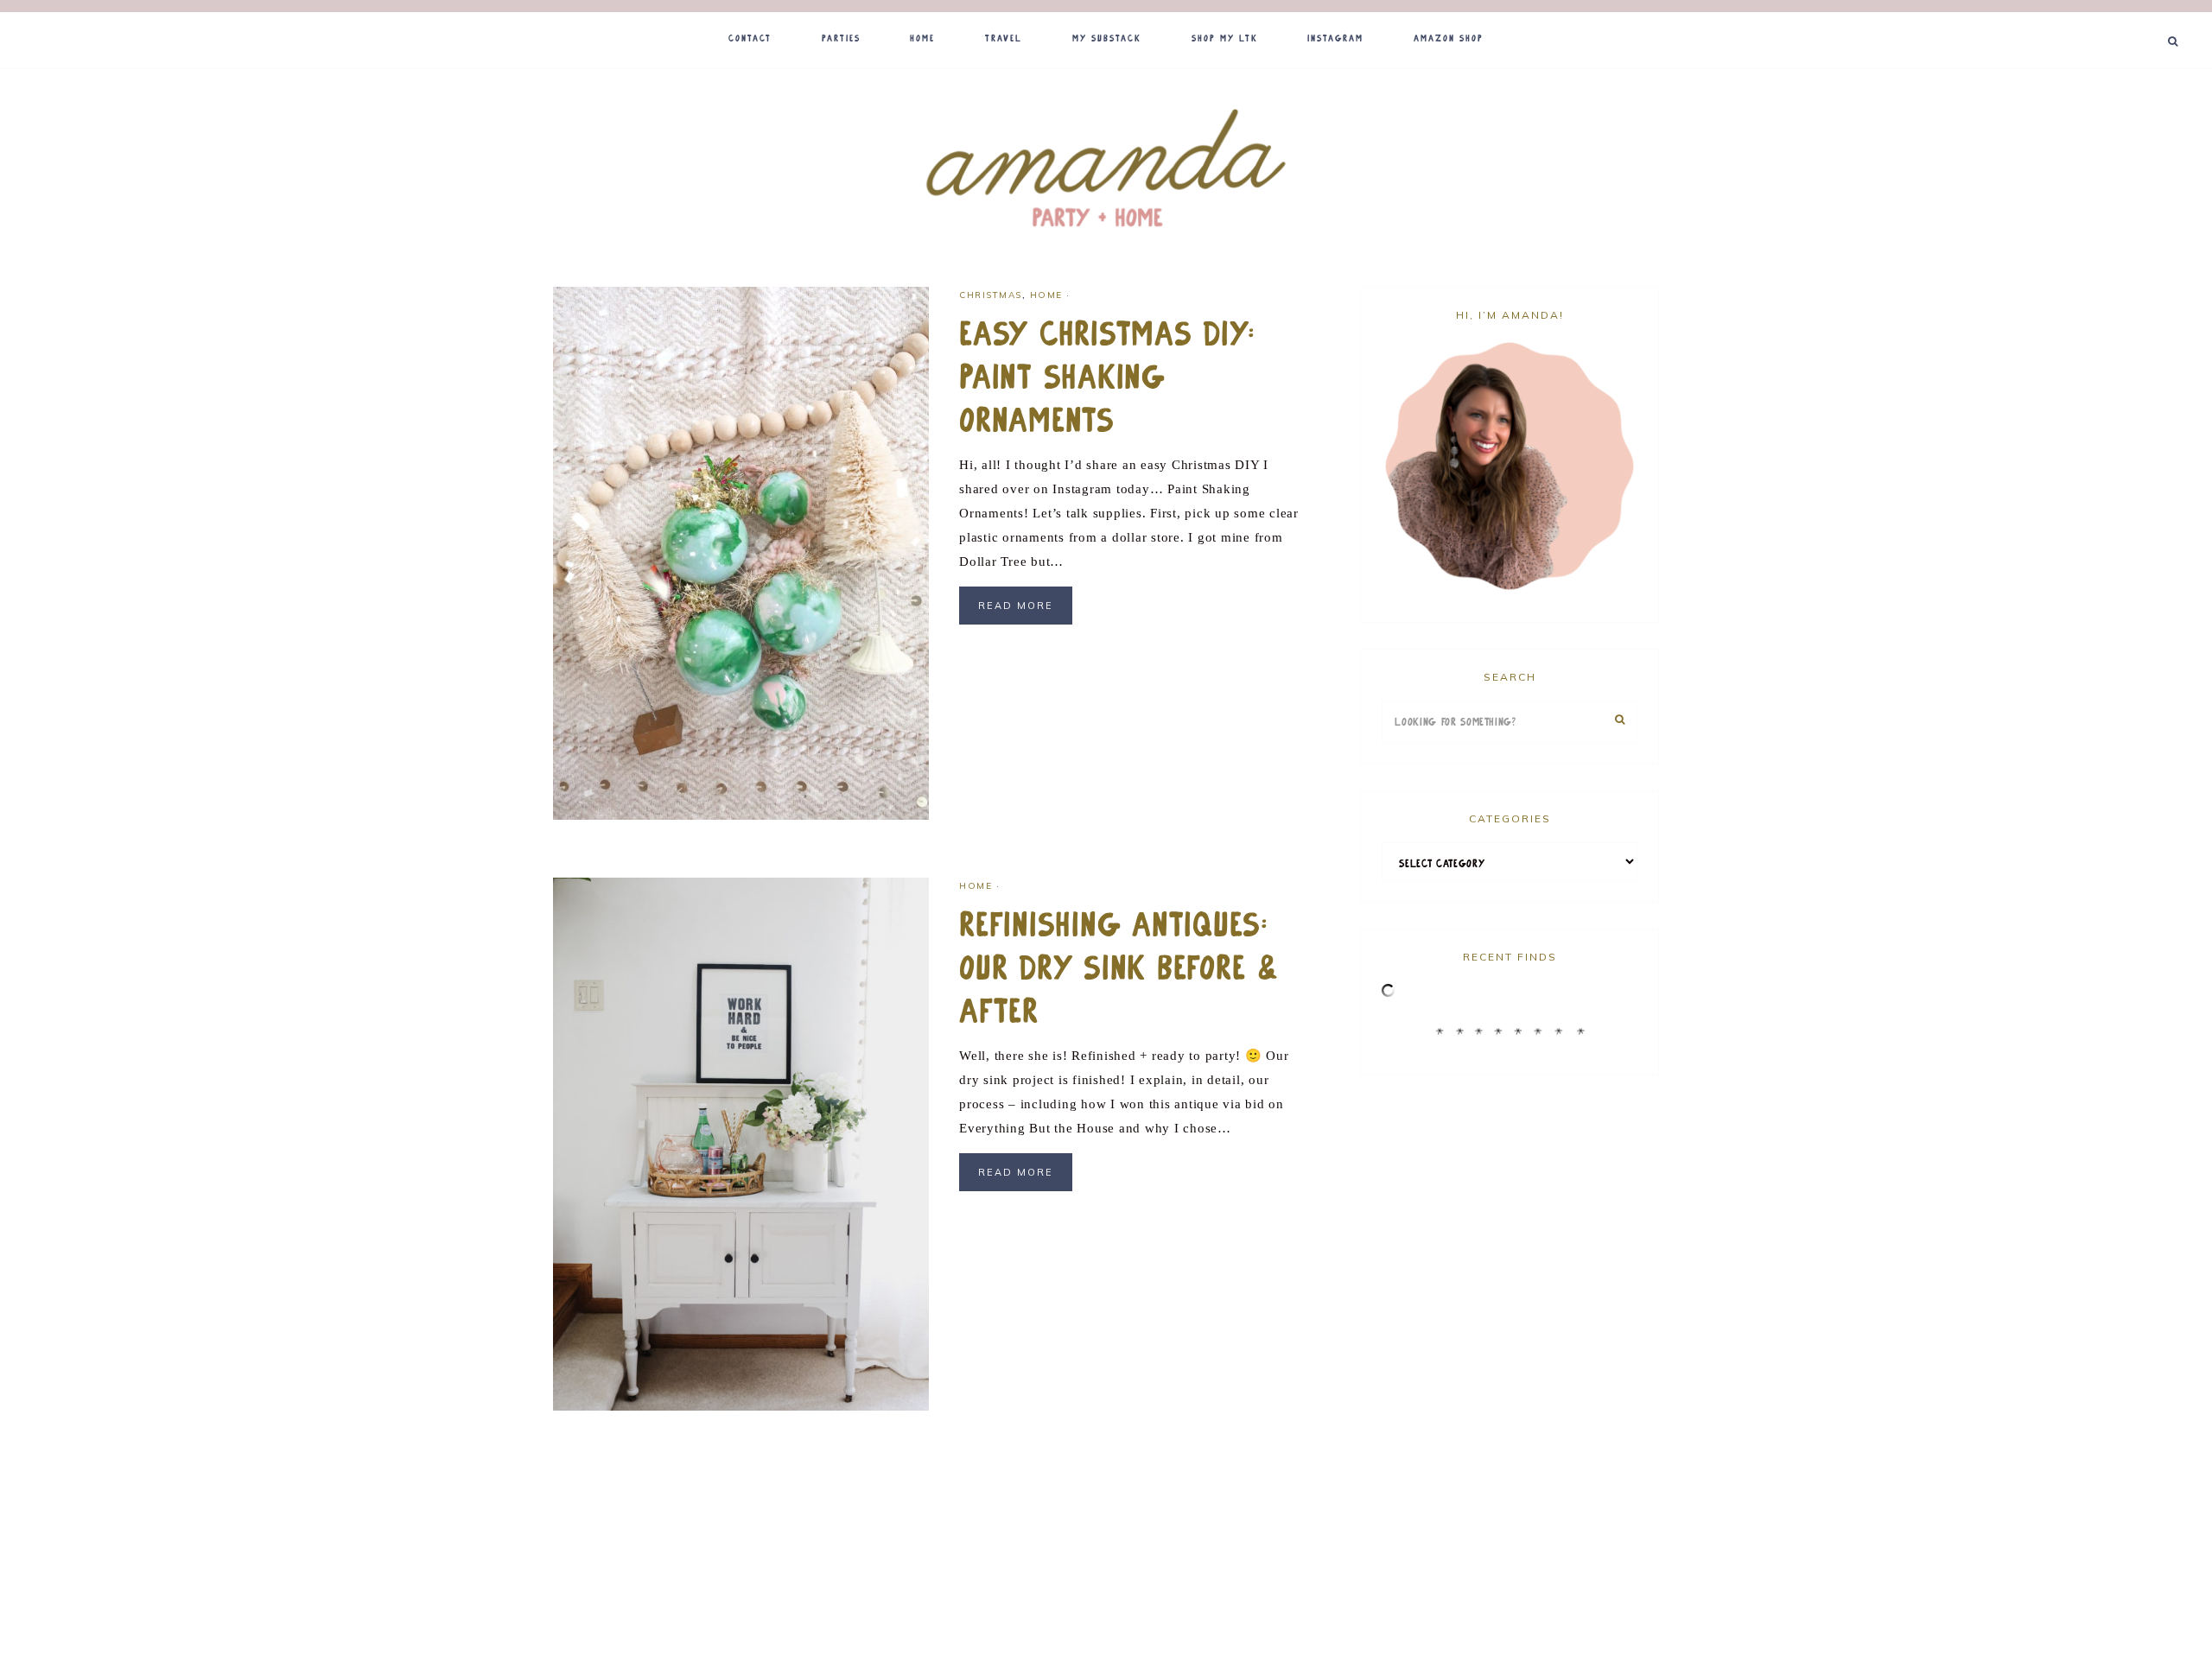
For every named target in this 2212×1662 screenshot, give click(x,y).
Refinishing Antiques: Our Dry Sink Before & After (1120, 968)
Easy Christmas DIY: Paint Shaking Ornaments (1107, 377)
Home (1046, 295)
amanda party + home (1106, 170)
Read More (1016, 606)
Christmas (991, 295)
